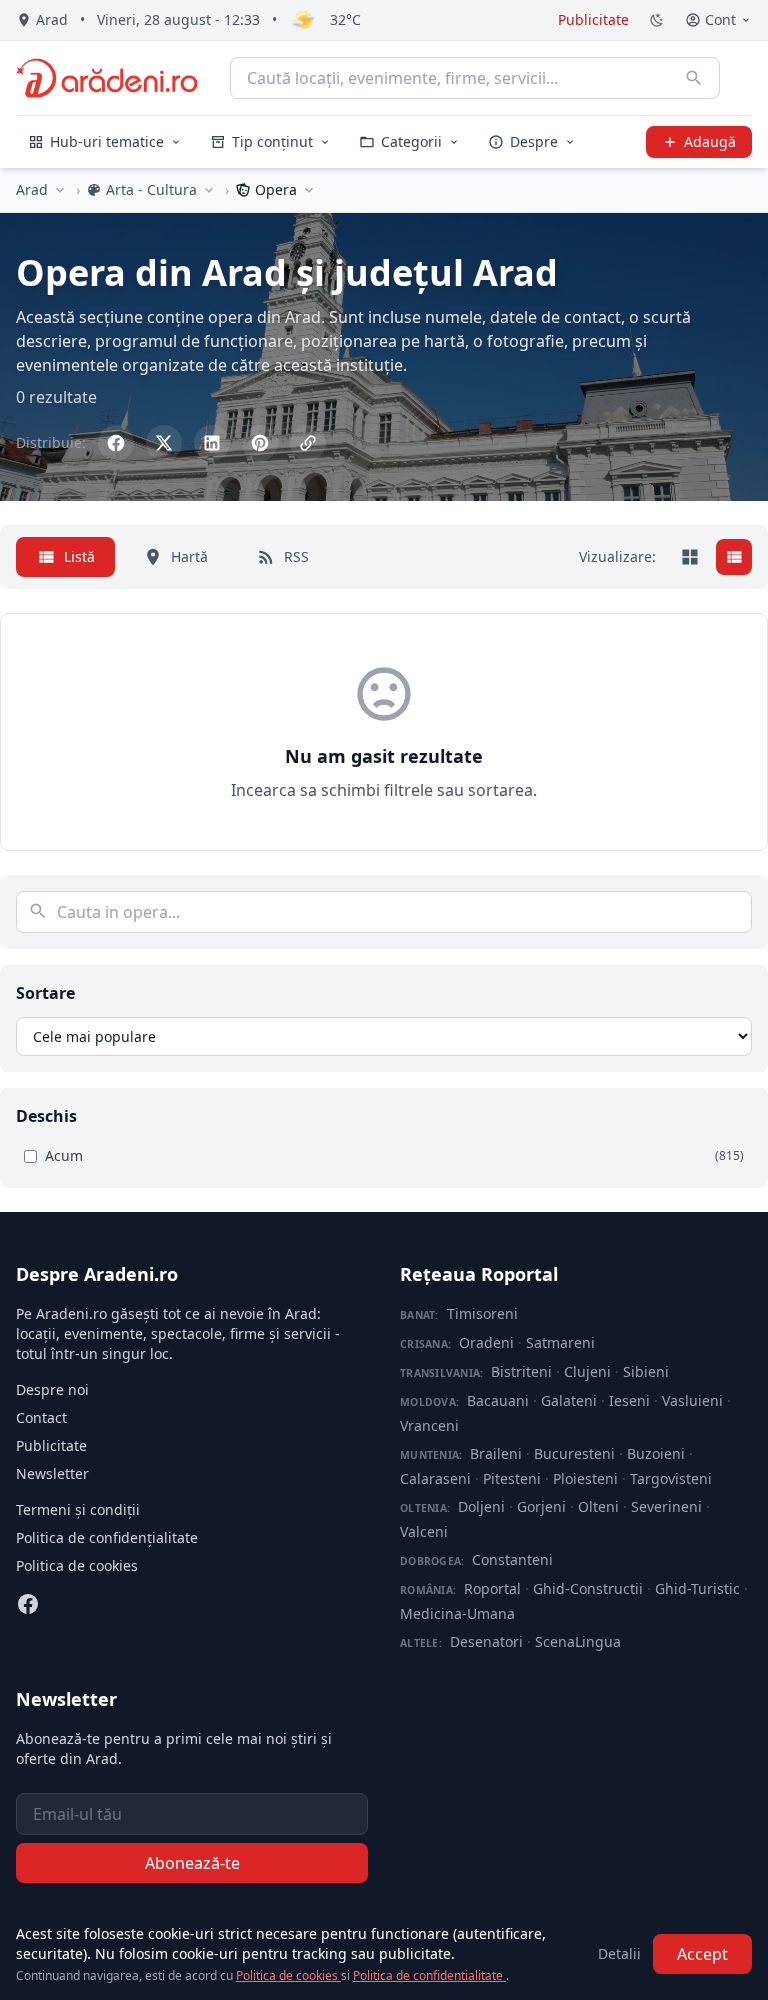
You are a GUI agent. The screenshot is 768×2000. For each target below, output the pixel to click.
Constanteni (512, 1559)
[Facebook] (28, 1604)
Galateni (569, 1400)
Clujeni (587, 1371)
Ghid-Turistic (697, 1588)
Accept (702, 1954)
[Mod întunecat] (657, 20)
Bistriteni (521, 1371)
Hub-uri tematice (107, 141)
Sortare (45, 993)
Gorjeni (541, 1506)
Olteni (598, 1506)
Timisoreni (482, 1313)
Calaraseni (435, 1478)
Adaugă (710, 141)
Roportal (492, 1588)
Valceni (424, 1531)
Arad (32, 189)
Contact (41, 1417)
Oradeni (486, 1342)
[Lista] (734, 557)
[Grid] (690, 557)
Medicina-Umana (457, 1613)
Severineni (666, 1506)
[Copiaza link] (308, 443)
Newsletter (52, 1473)
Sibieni (646, 1371)
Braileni (496, 1453)
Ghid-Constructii (588, 1588)
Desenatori (486, 1641)
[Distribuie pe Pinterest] (260, 443)
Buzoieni (656, 1453)
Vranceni (429, 1425)
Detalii (619, 1953)
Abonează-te (192, 1863)
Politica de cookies (77, 1565)
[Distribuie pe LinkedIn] (212, 443)
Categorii (411, 141)
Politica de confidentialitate (429, 1975)
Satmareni (560, 1342)
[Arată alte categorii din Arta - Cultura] (209, 190)
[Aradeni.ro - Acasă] (107, 78)
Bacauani (498, 1400)
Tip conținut (272, 141)
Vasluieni (692, 1400)
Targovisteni (671, 1478)
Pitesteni (512, 1478)
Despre (534, 141)
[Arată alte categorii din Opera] (309, 190)
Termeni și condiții (78, 1509)
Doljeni (481, 1506)
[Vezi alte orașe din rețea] (60, 190)
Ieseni (629, 1400)
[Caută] (694, 78)
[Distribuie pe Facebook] (116, 443)
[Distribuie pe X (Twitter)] (164, 443)
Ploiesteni (585, 1478)
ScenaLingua (578, 1641)
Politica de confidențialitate (107, 1537)
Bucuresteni (574, 1453)
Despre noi (52, 1389)
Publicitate (593, 19)
